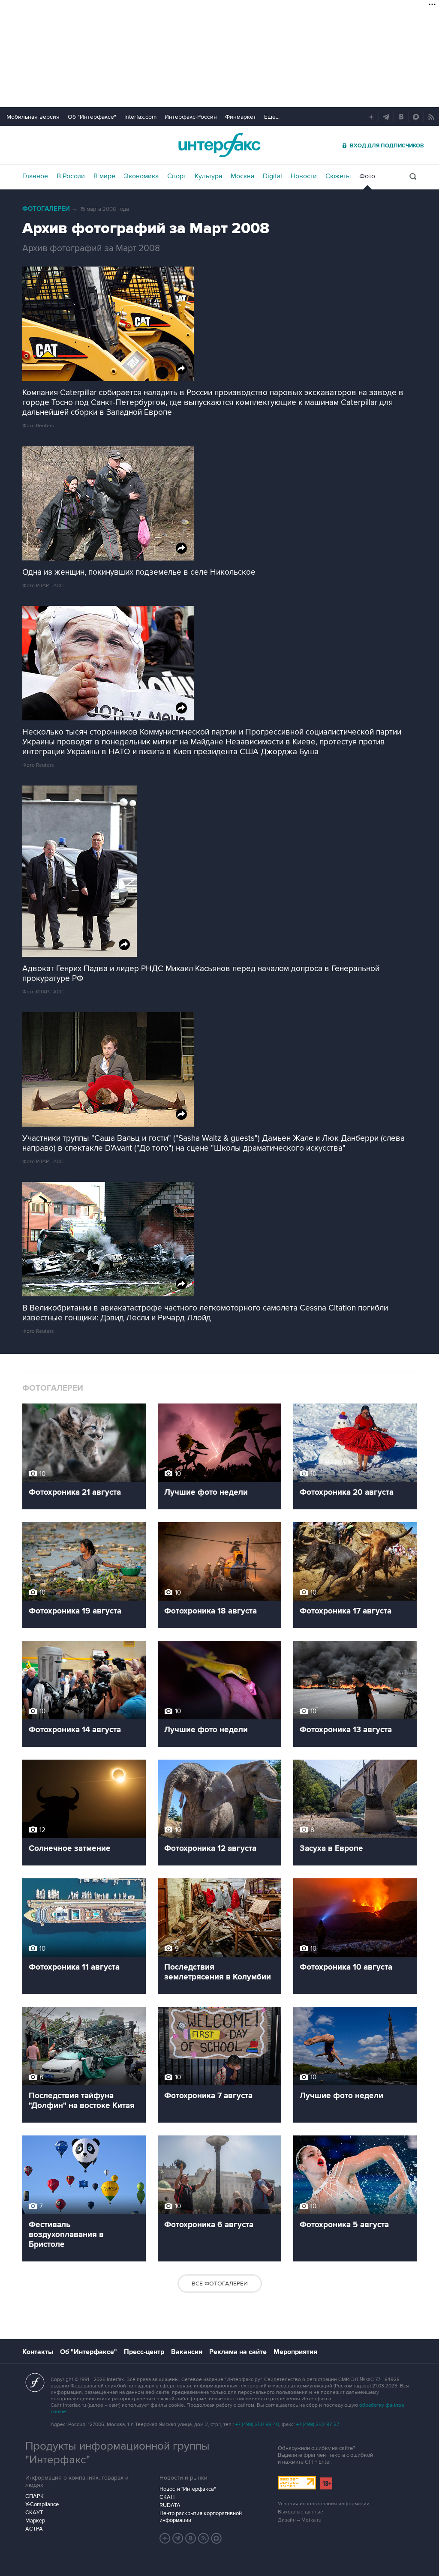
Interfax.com (140, 117)
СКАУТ (34, 2513)
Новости (304, 176)
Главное (35, 176)
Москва (242, 176)
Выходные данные (301, 2512)
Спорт (177, 176)
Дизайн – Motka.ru (300, 2520)
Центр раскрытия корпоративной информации (201, 2517)
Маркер (35, 2521)
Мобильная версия (33, 117)
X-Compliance (42, 2504)
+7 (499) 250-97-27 (318, 2425)
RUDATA (170, 2505)
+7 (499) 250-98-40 (257, 2425)
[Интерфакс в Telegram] (178, 2538)
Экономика (141, 176)
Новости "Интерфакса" (188, 2489)
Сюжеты (338, 176)
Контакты (38, 2352)
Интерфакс (219, 145)
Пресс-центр (144, 2352)
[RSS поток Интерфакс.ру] (204, 2538)
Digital (272, 176)
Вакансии (187, 2352)
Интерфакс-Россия (191, 117)
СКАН (167, 2497)
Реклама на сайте (238, 2352)
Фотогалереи (46, 209)
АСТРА (34, 2529)
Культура (208, 176)
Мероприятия (295, 2352)
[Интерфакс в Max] (216, 2538)
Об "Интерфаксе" (92, 117)
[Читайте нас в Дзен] (165, 2538)
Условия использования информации (324, 2504)
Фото (367, 176)
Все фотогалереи (220, 2284)
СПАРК (35, 2496)
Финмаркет (241, 117)
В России (71, 176)
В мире (104, 176)
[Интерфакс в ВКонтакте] (191, 2538)
